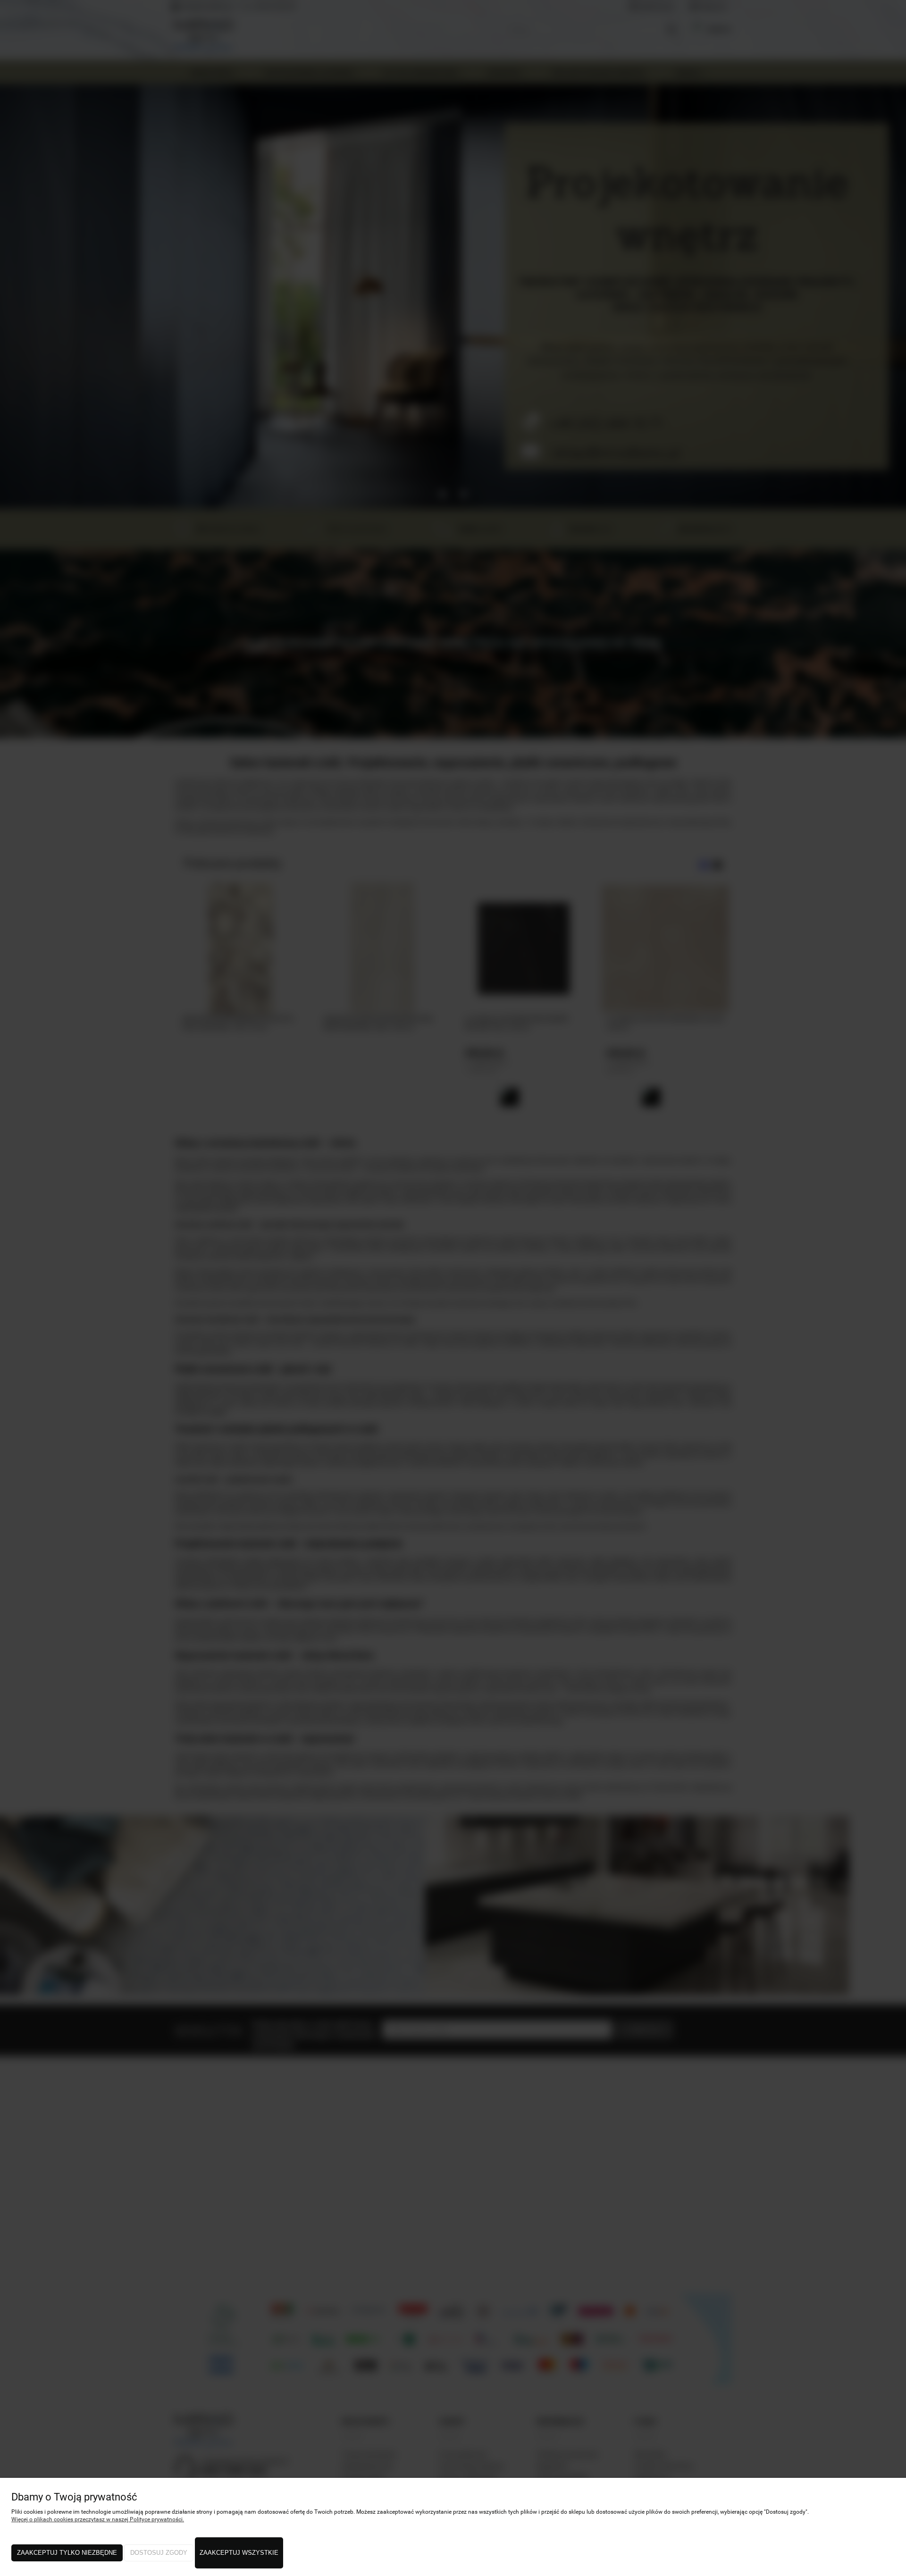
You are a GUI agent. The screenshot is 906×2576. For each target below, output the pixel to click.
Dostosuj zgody (159, 2553)
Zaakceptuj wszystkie (239, 2553)
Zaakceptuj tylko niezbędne (67, 2553)
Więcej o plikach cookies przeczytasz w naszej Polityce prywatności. (98, 2519)
